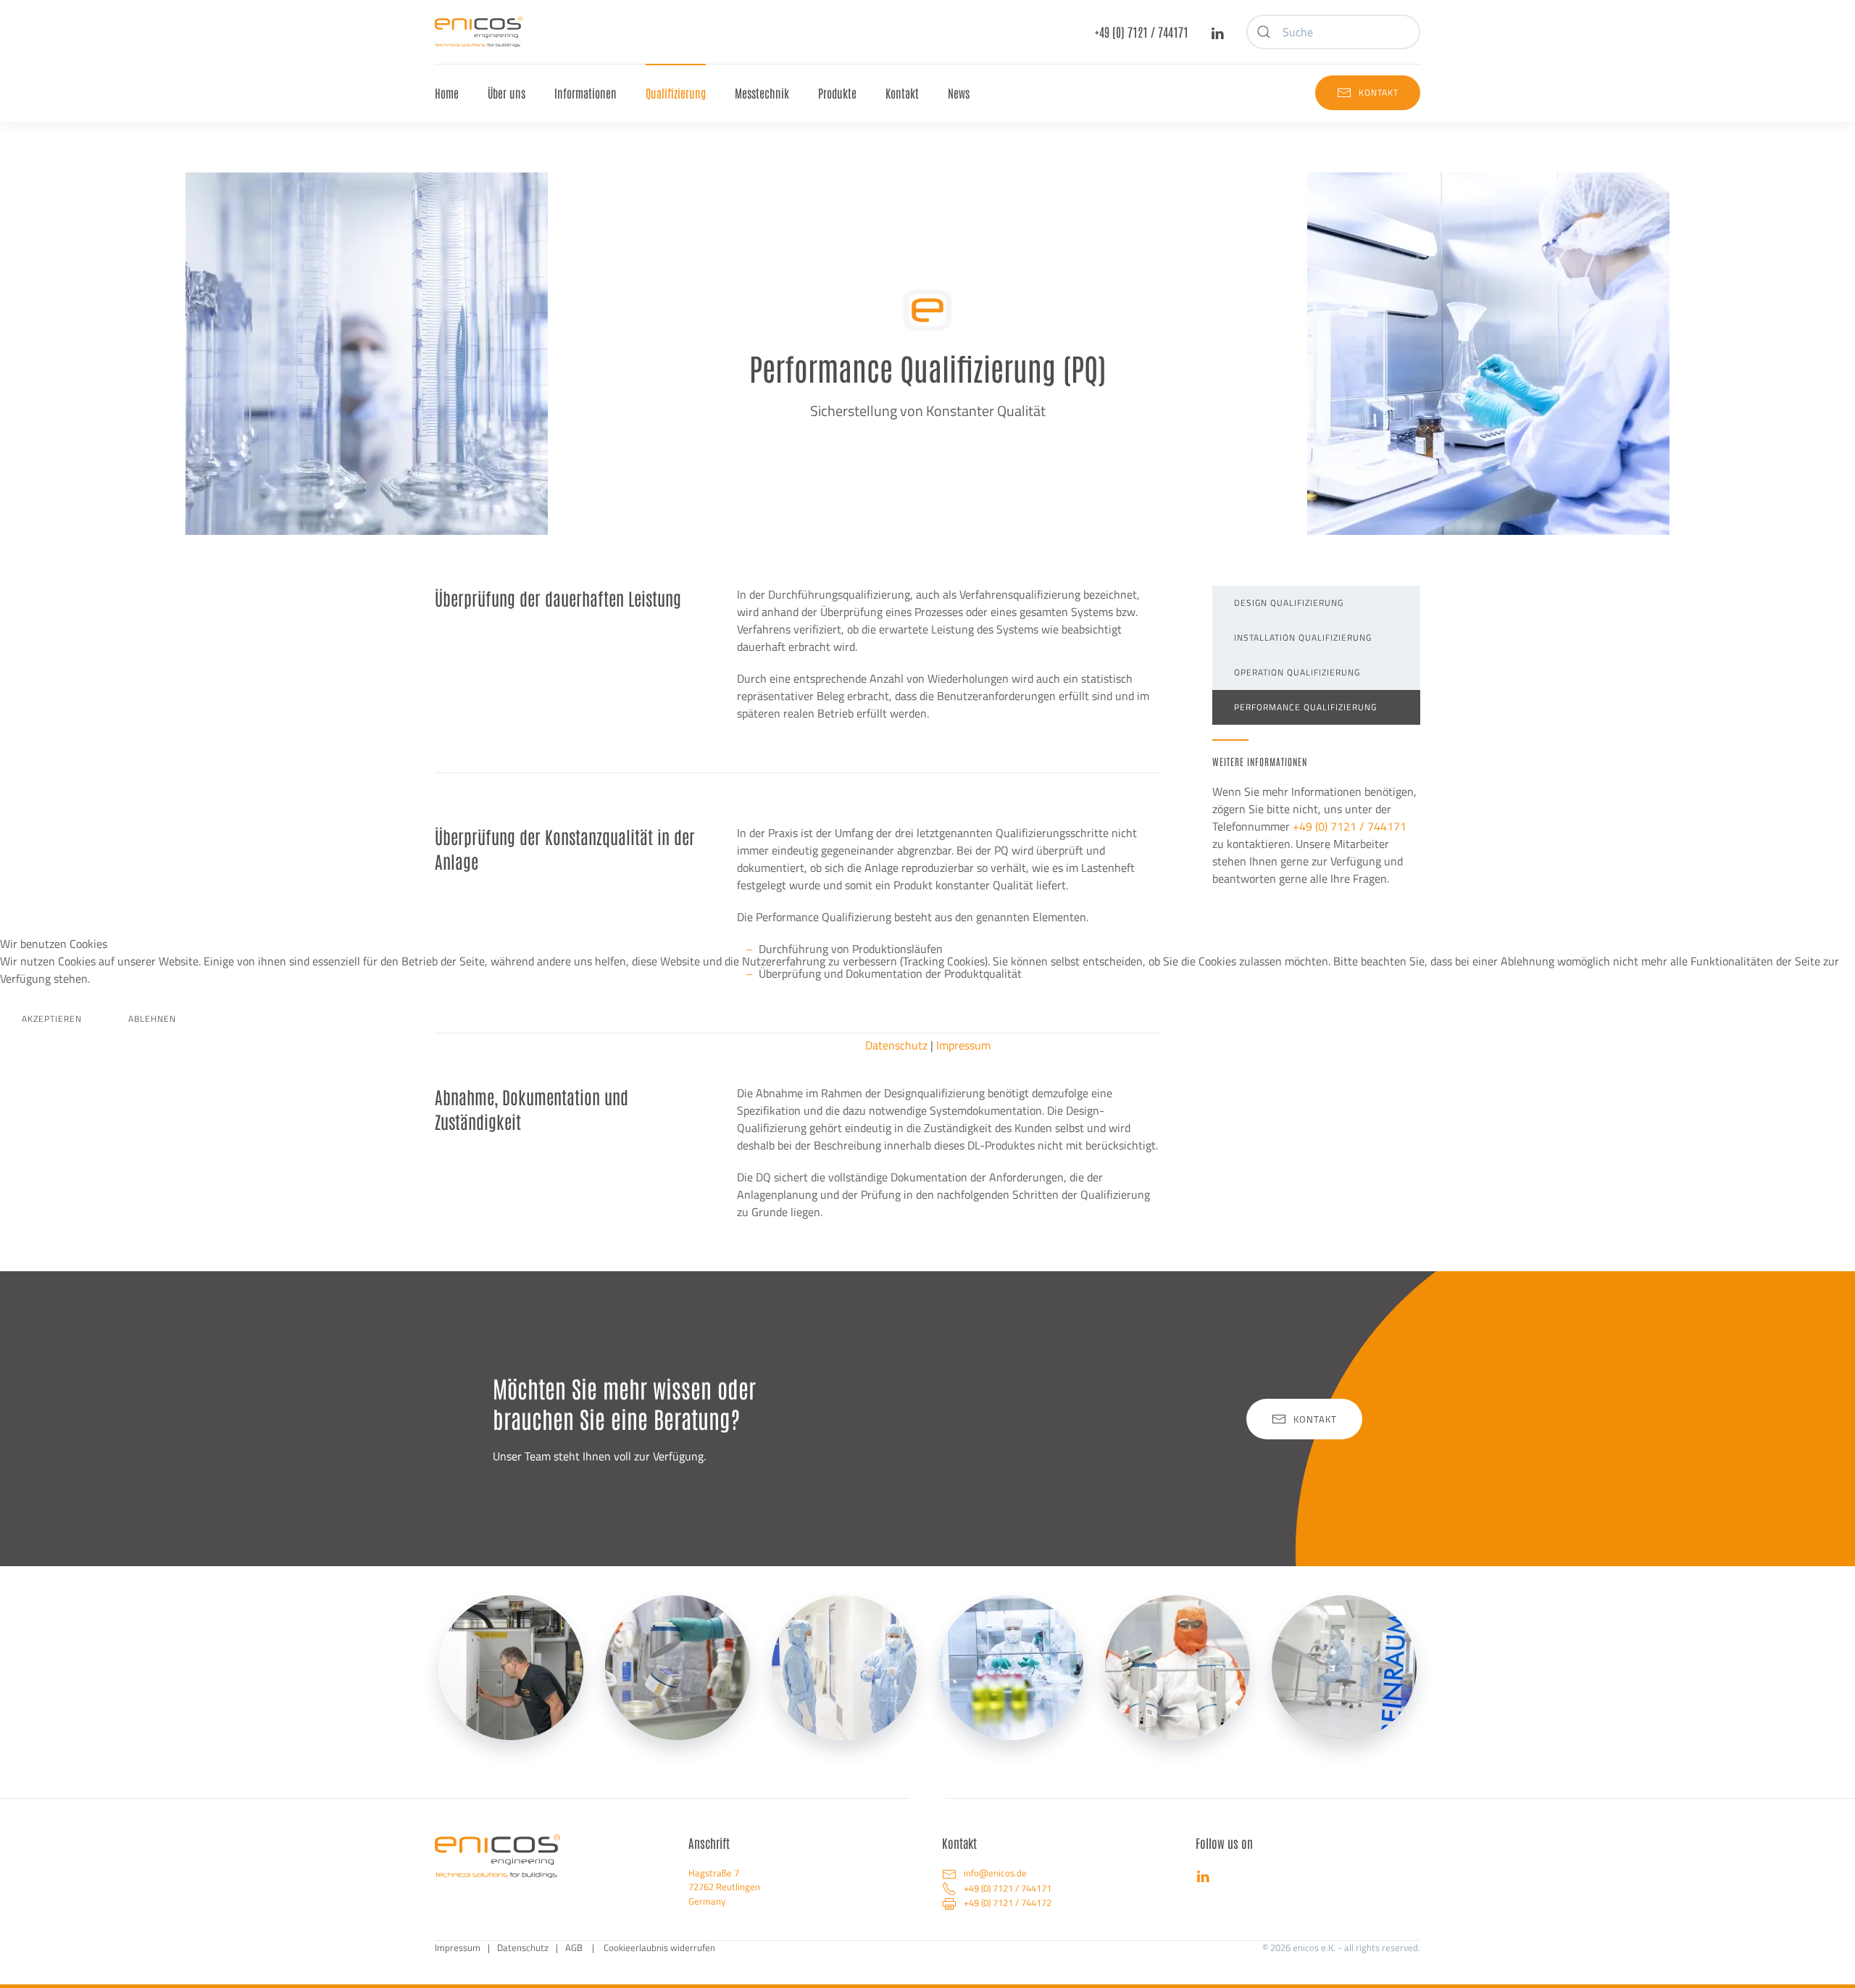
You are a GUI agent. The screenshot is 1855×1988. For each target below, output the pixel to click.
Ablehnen (152, 1019)
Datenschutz (896, 1045)
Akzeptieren (52, 1019)
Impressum (963, 1045)
